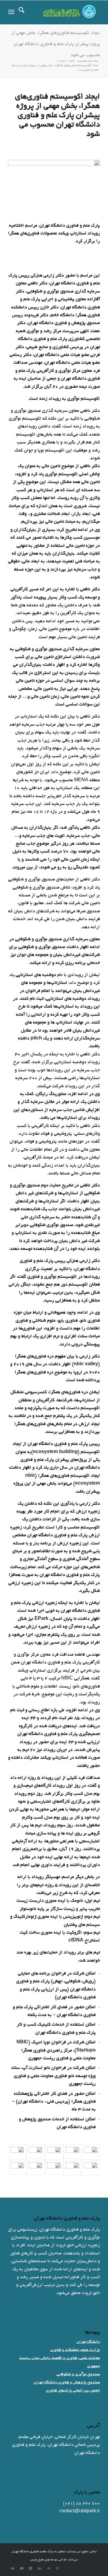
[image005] (91, 2152)
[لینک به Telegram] (49, 2568)
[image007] (72, 2152)
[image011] (17, 2152)
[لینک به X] (31, 2568)
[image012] (91, 2168)
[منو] (11, 12)
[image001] (72, 2168)
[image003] (36, 2168)
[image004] (17, 2168)
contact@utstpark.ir (79, 2511)
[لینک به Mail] (13, 2568)
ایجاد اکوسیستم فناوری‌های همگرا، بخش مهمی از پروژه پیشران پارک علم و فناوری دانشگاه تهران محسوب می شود (56, 44)
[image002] (54, 2168)
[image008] (54, 2152)
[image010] (36, 2152)
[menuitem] (21, 12)
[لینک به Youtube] (22, 2568)
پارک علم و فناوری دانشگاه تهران (33, 2552)
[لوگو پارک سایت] (63, 12)
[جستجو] (21, 12)
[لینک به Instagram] (58, 2568)
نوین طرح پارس (40, 2560)
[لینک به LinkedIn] (40, 2568)
